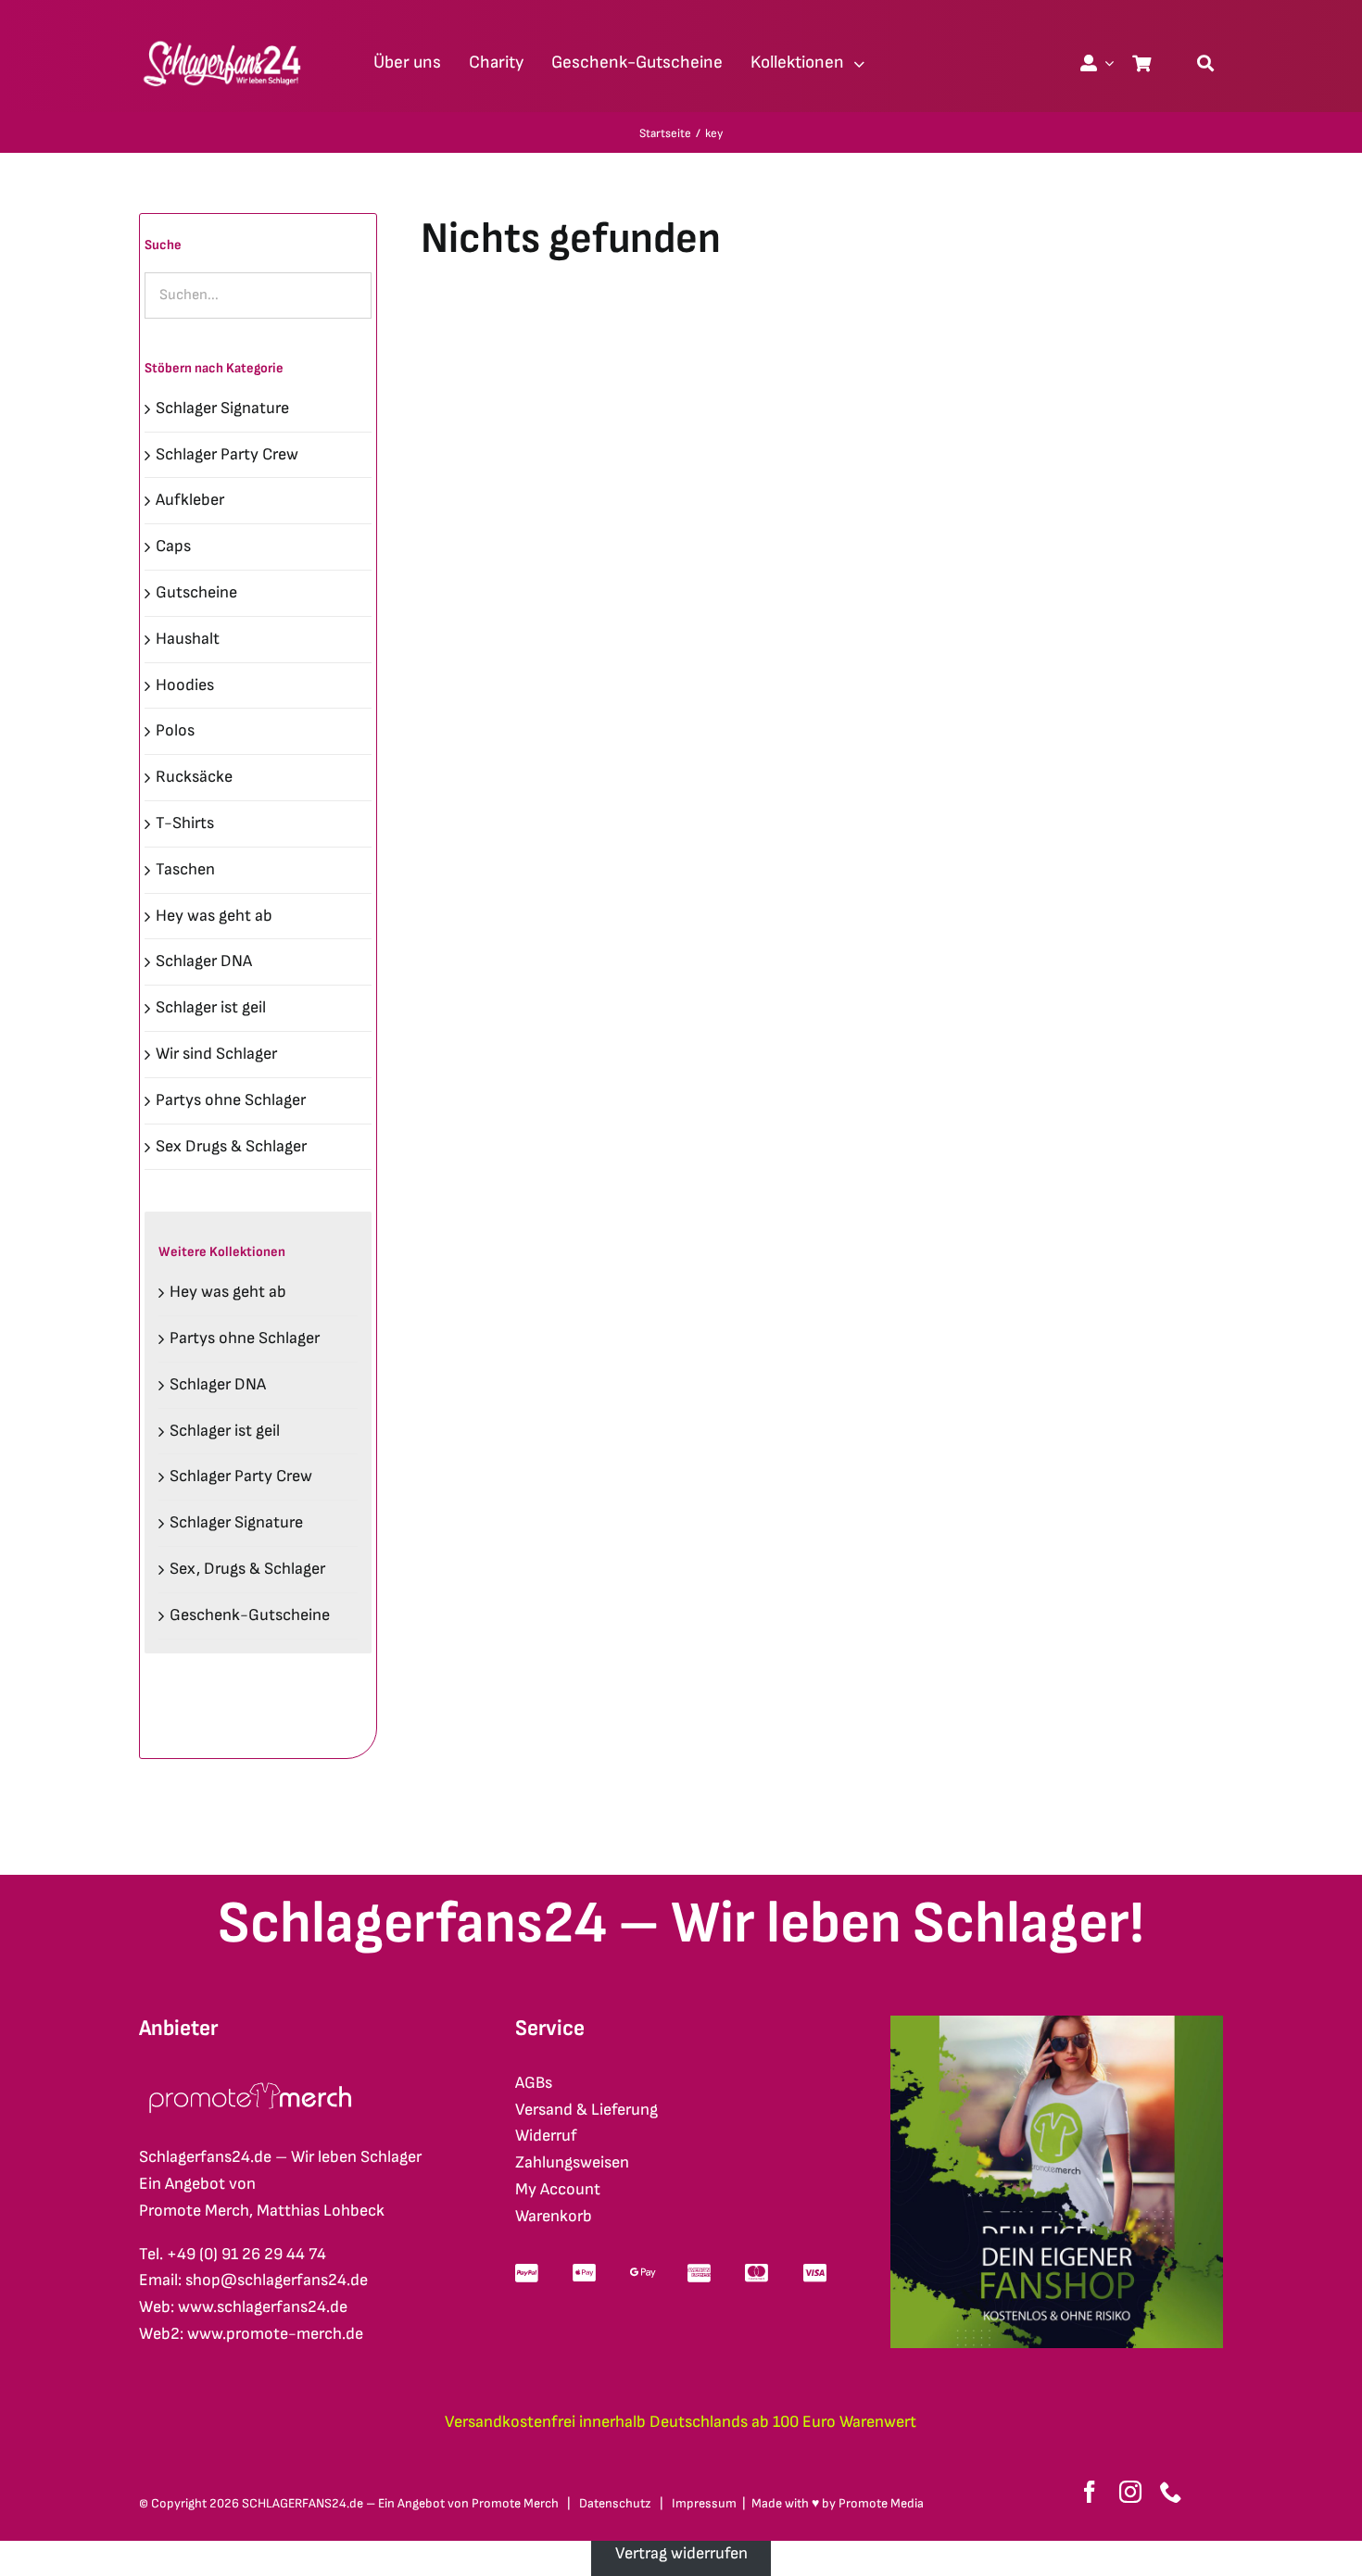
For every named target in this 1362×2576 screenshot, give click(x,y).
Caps (173, 546)
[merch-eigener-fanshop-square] (1057, 2023)
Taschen (185, 869)
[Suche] (1205, 63)
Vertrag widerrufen (681, 2553)
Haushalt (188, 639)
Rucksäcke (194, 777)
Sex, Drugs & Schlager (247, 1569)
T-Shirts (185, 823)
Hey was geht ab (214, 916)
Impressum (704, 2503)
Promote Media (881, 2503)
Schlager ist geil (211, 1007)
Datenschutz (615, 2503)
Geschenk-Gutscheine (250, 1615)
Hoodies (185, 685)
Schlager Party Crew (227, 454)
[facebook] (1090, 2492)
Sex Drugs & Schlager (231, 1146)
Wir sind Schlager (216, 1054)
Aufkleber (190, 500)
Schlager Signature (222, 408)
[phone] (1171, 2492)
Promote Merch (515, 2503)
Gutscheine (196, 592)
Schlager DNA (204, 961)
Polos (175, 730)
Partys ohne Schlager (231, 1100)
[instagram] (1130, 2492)
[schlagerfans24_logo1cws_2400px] (223, 38)
